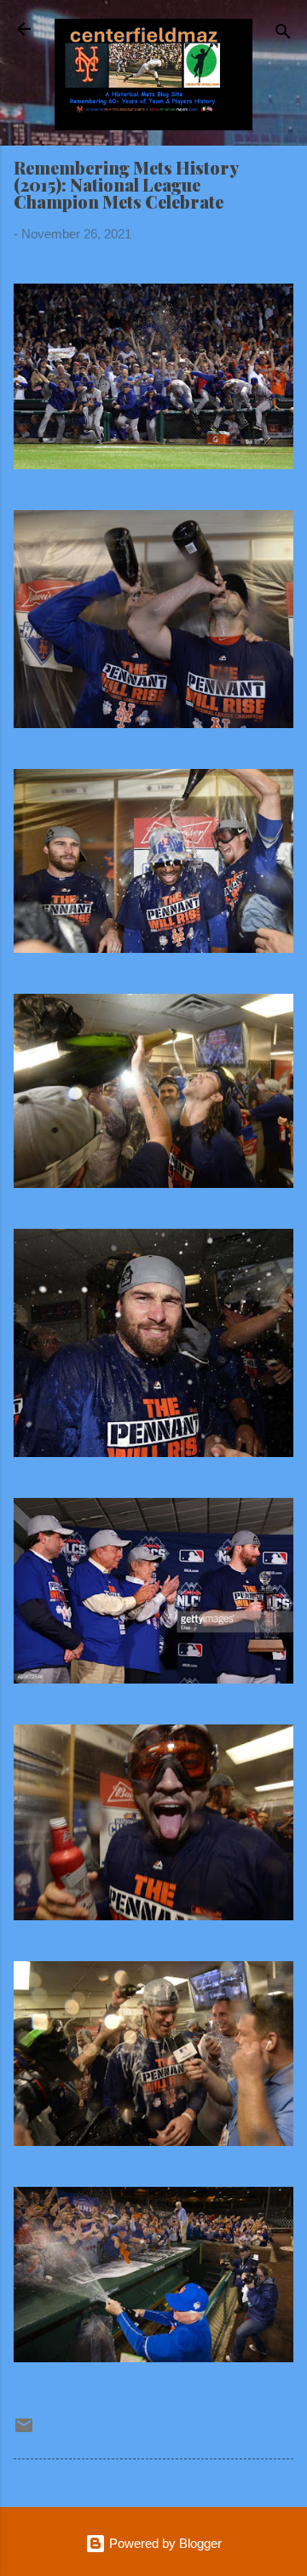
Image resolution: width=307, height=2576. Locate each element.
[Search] (283, 34)
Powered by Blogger (164, 2543)
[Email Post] (24, 2431)
